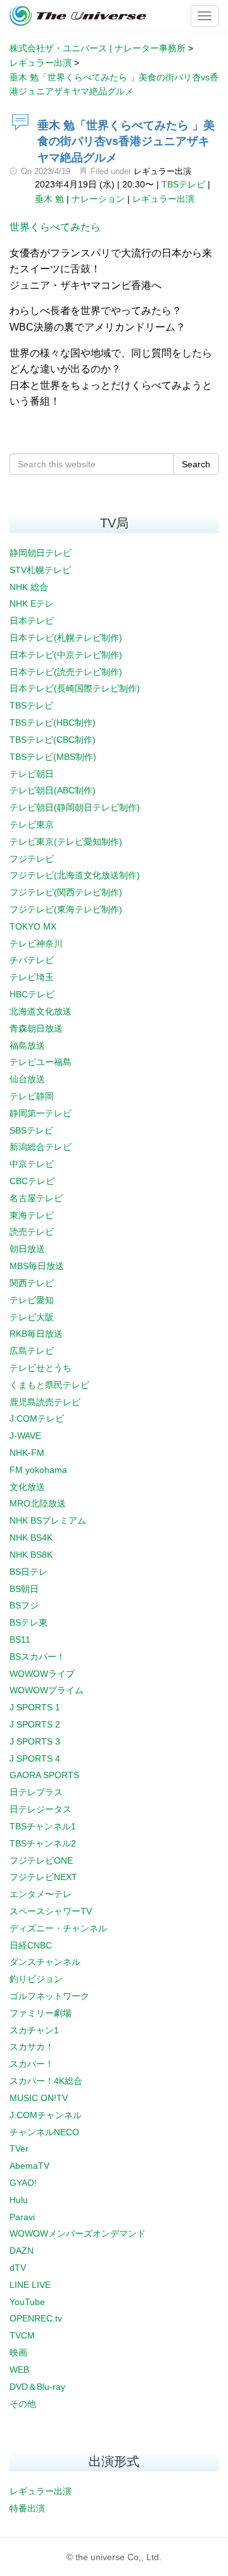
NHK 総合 (29, 587)
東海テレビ (32, 1215)
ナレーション (98, 199)
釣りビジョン (36, 1979)
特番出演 (27, 2508)
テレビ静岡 (32, 1096)
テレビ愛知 (32, 1300)
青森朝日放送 (36, 1028)
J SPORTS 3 (35, 1741)
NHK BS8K (31, 1555)
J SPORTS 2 (35, 1724)
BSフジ (24, 1605)
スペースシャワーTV (51, 1911)
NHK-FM (27, 1453)
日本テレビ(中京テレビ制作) (66, 655)
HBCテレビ (32, 994)
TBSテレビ (183, 184)
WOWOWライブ (42, 1674)
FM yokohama (38, 1470)
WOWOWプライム (47, 1690)
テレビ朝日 (32, 774)
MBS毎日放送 (37, 1266)
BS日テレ (28, 1572)
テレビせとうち (41, 1368)
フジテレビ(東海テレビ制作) (66, 909)
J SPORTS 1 (35, 1707)
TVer (19, 2149)
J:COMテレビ (37, 1418)
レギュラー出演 (162, 171)
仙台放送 (27, 1079)
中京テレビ (32, 1164)
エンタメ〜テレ (41, 1894)
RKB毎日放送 (36, 1334)
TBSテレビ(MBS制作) (53, 757)
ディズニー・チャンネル (58, 1928)
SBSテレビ (31, 1130)
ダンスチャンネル (45, 1962)
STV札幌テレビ (40, 570)
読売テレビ (32, 1232)
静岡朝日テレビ (41, 553)
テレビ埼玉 (32, 977)
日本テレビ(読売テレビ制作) (66, 672)
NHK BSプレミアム (48, 1520)
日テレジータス (41, 1809)
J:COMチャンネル (46, 2115)
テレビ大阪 (32, 1317)
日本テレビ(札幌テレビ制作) (66, 638)
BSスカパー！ (37, 1657)
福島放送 (27, 1045)
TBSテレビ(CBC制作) (53, 740)
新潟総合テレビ (41, 1147)
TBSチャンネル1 (43, 1826)
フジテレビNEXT (43, 1877)
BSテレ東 (28, 1622)
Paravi (22, 2217)
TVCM (22, 2335)
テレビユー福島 (41, 1062)
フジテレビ (32, 859)
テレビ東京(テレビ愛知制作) (66, 842)
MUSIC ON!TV (39, 2098)
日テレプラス (36, 1792)
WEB (19, 2370)
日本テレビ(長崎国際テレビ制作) (75, 688)
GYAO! (23, 2183)
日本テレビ (32, 621)
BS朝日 (24, 1589)
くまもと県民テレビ (49, 1385)
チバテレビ (32, 960)
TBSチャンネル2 (43, 1843)
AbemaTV (29, 2166)
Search (196, 464)
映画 (18, 2352)
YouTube (27, 2302)
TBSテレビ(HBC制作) (53, 723)
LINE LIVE (30, 2285)
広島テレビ (32, 1351)
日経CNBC (31, 1945)
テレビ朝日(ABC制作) (53, 790)
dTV (18, 2268)
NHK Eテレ (32, 603)
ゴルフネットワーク (49, 1996)
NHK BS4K (31, 1537)
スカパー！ (32, 2064)
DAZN (22, 2251)
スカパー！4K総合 (46, 2081)
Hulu (19, 2200)
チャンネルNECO (44, 2132)
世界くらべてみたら (55, 227)
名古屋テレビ (36, 1198)
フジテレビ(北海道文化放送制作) (75, 875)
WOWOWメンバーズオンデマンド (78, 2233)
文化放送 (27, 1487)
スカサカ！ (32, 2047)
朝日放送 (27, 1249)
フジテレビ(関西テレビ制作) (66, 892)
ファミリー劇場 (41, 2013)
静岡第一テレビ (41, 1113)
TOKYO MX (33, 926)
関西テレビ (32, 1283)
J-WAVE (25, 1436)
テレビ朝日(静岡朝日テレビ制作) (75, 807)
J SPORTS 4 (35, 1758)
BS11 (20, 1639)
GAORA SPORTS (44, 1775)
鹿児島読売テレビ (45, 1402)
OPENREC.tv (36, 2318)
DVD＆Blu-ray (37, 2387)
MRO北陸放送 (38, 1503)
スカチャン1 (34, 2030)
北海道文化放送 (41, 1011)
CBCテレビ (32, 1181)
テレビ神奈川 (36, 944)
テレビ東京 (32, 824)
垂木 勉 (49, 199)
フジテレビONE (41, 1860)
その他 (23, 2404)
